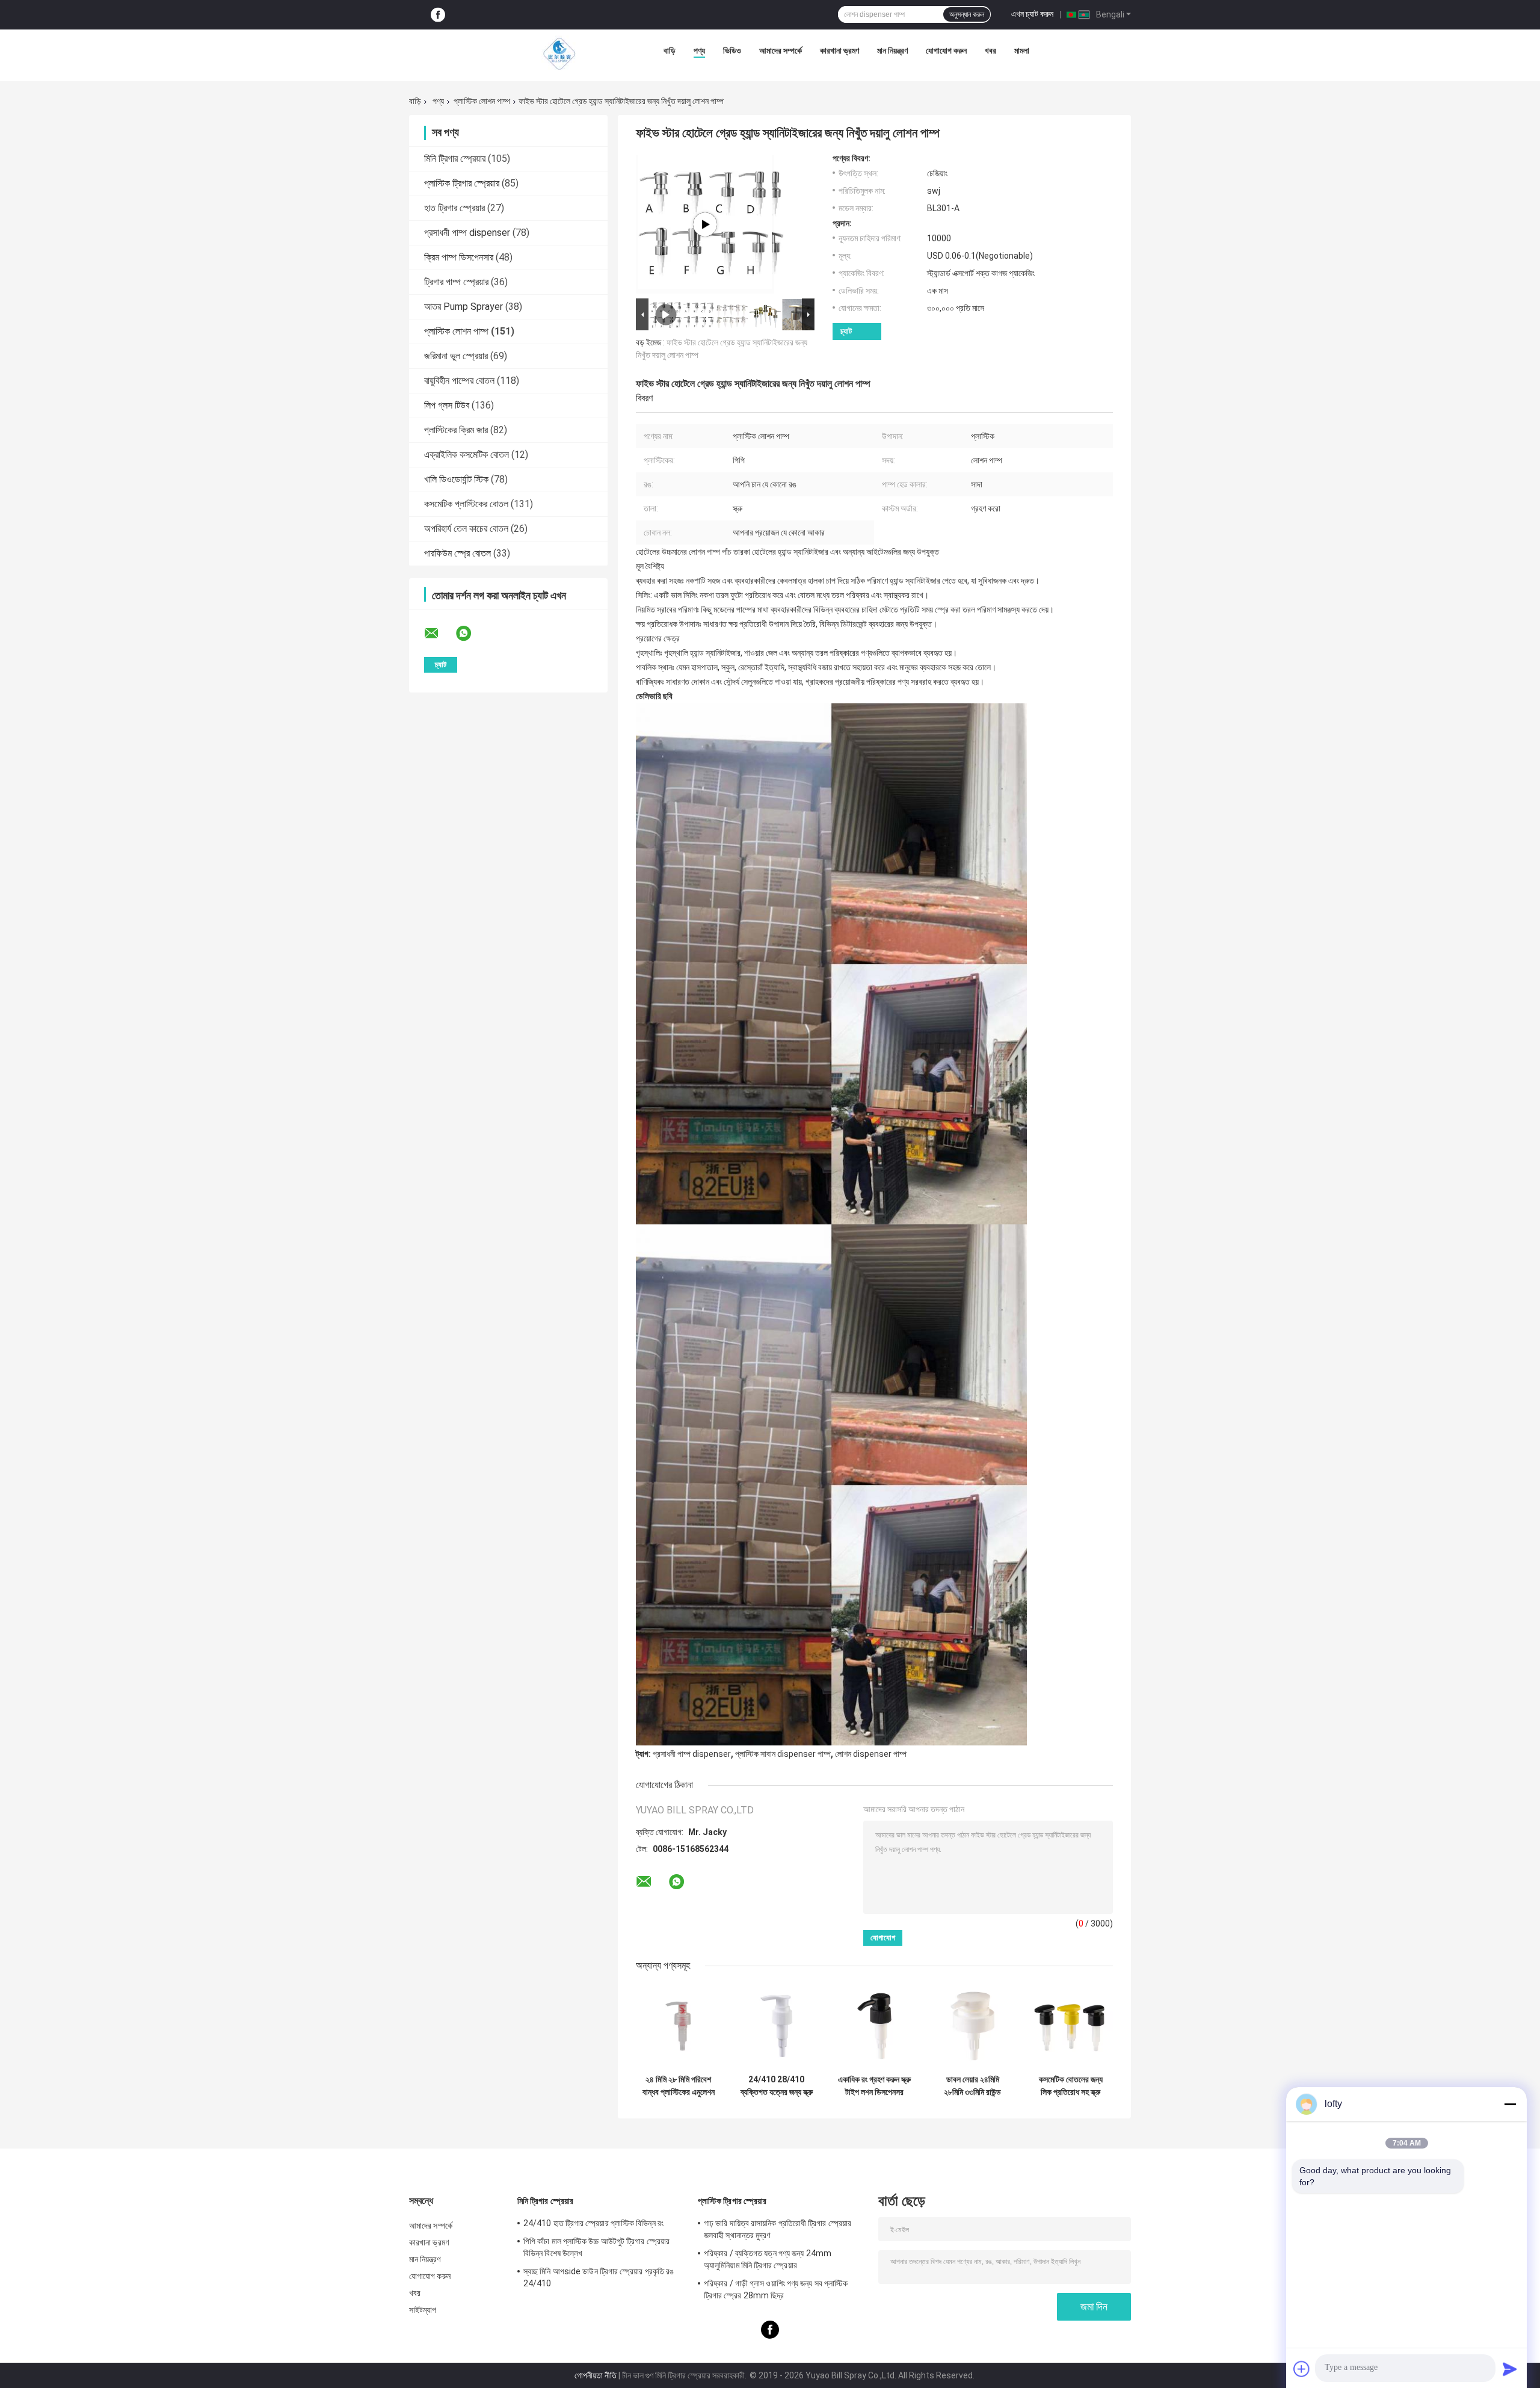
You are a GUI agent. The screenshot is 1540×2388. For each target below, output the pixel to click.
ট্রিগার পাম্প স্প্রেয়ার (456, 282)
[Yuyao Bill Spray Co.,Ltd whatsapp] (471, 634)
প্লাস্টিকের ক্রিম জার (456, 430)
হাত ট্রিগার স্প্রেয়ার (454, 208)
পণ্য (699, 51)
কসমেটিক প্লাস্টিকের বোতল (466, 504)
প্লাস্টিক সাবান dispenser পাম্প (783, 1754)
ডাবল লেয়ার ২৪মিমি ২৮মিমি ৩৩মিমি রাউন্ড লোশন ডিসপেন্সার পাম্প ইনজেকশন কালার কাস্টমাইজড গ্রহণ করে (972, 2086)
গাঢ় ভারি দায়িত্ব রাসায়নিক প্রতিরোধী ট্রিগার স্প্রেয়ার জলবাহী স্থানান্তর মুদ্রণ (778, 2229)
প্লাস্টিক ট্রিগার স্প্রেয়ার (462, 183)
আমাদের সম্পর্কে (781, 51)
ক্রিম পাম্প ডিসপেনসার (459, 257)
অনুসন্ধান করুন (967, 14)
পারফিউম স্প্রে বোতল (457, 553)
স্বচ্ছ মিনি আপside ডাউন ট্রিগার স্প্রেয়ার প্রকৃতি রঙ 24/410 (599, 2277)
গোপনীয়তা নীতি (596, 2375)
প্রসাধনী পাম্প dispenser (467, 233)
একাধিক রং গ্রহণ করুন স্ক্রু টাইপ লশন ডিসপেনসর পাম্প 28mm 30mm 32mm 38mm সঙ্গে (874, 2086)
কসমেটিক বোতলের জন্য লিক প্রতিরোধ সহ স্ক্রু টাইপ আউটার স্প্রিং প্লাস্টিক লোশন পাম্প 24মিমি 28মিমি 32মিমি (1071, 2086)
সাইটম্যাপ (423, 2310)
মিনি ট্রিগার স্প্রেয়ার (455, 159)
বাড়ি (670, 51)
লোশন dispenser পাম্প (871, 1754)
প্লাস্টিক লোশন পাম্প (482, 101)
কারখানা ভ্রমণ (839, 51)
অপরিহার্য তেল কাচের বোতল (466, 529)
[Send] (1510, 2369)
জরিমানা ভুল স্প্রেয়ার (456, 356)
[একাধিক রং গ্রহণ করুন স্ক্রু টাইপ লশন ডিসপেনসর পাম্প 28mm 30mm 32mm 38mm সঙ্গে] (874, 2026)
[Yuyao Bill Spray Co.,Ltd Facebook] (438, 15)
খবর (990, 51)
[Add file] (1302, 2369)
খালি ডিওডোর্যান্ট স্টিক (456, 479)
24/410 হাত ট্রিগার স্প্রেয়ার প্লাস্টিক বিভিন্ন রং (593, 2223)
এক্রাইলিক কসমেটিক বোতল (467, 455)
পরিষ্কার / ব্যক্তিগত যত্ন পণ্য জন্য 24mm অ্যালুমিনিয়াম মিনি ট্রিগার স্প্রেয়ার (768, 2259)
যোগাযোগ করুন (946, 51)
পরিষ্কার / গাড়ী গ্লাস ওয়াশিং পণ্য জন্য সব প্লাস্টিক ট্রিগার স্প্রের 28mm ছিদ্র (776, 2289)
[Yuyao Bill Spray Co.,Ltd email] (439, 634)
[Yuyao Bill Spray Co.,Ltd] (559, 54)
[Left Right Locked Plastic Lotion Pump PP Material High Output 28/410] (705, 224)
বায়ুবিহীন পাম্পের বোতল (459, 381)
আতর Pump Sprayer (464, 307)
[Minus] (1510, 2104)
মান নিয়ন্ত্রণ (892, 51)
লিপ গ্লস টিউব (447, 405)
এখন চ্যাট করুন (1032, 14)
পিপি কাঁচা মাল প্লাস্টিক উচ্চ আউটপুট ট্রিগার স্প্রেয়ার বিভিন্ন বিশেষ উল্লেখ (596, 2247)
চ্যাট (846, 331)
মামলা (1022, 51)
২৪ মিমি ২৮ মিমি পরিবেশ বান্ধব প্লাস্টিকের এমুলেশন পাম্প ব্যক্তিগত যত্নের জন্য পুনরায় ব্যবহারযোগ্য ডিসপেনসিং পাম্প (679, 2086)
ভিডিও (732, 51)
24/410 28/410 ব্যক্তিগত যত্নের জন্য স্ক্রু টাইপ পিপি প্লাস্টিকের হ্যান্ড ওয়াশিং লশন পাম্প (777, 2086)
